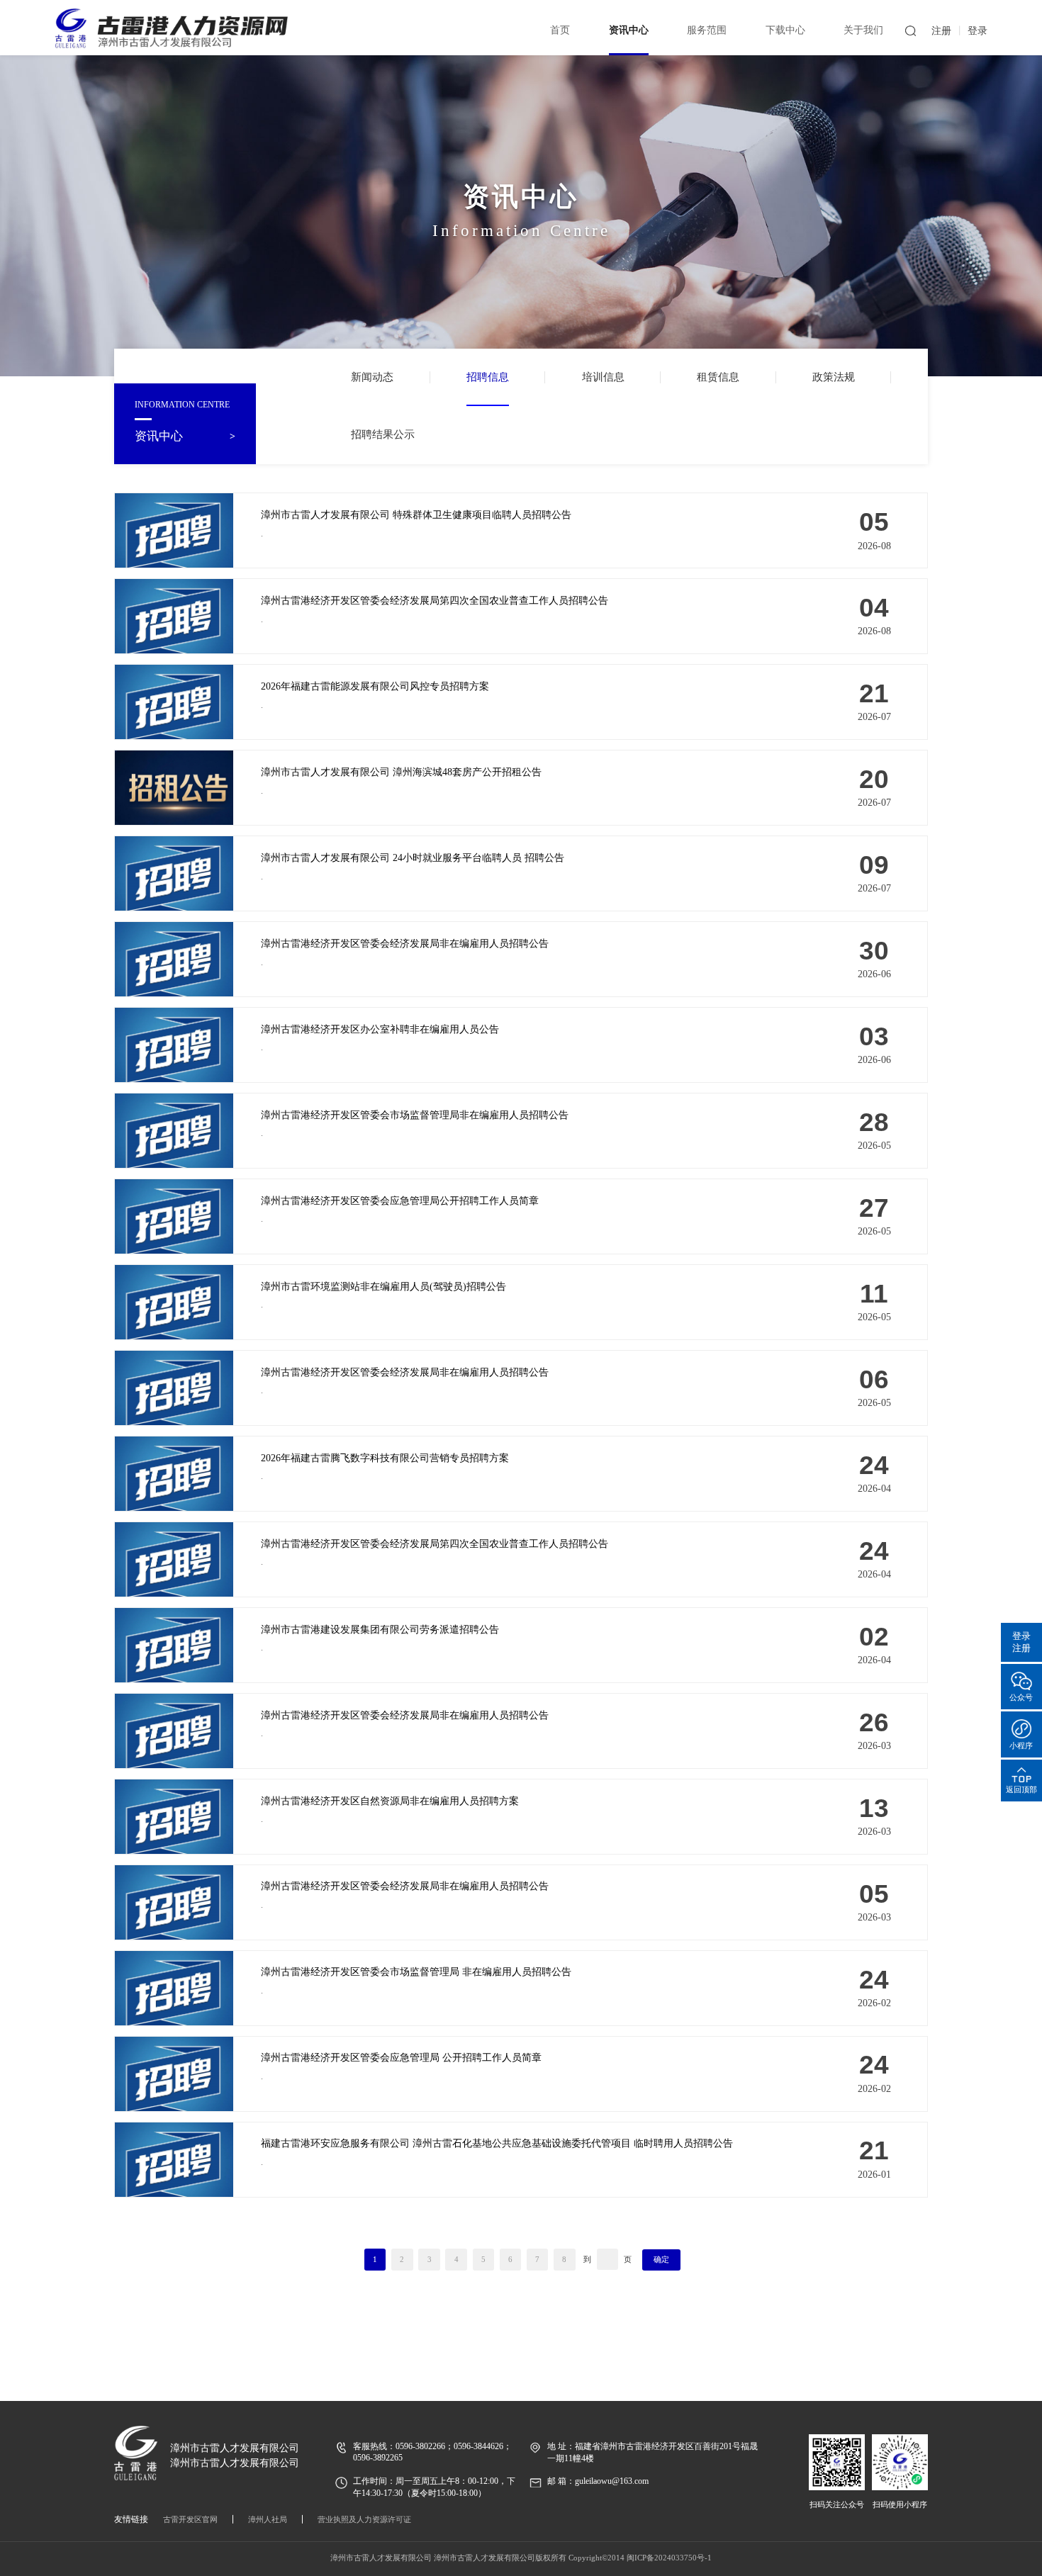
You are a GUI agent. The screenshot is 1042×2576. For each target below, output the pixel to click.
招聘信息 (488, 377)
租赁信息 (718, 377)
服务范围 (707, 30)
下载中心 (785, 30)
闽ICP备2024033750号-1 (669, 2558)
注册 (941, 31)
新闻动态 (372, 377)
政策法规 (834, 377)
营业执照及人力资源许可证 (364, 2519)
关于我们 (863, 30)
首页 (560, 30)
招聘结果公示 (383, 434)
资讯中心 (629, 30)
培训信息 (603, 377)
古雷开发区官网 (190, 2519)
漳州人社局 (268, 2519)
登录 (977, 31)
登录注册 (1021, 1641)
